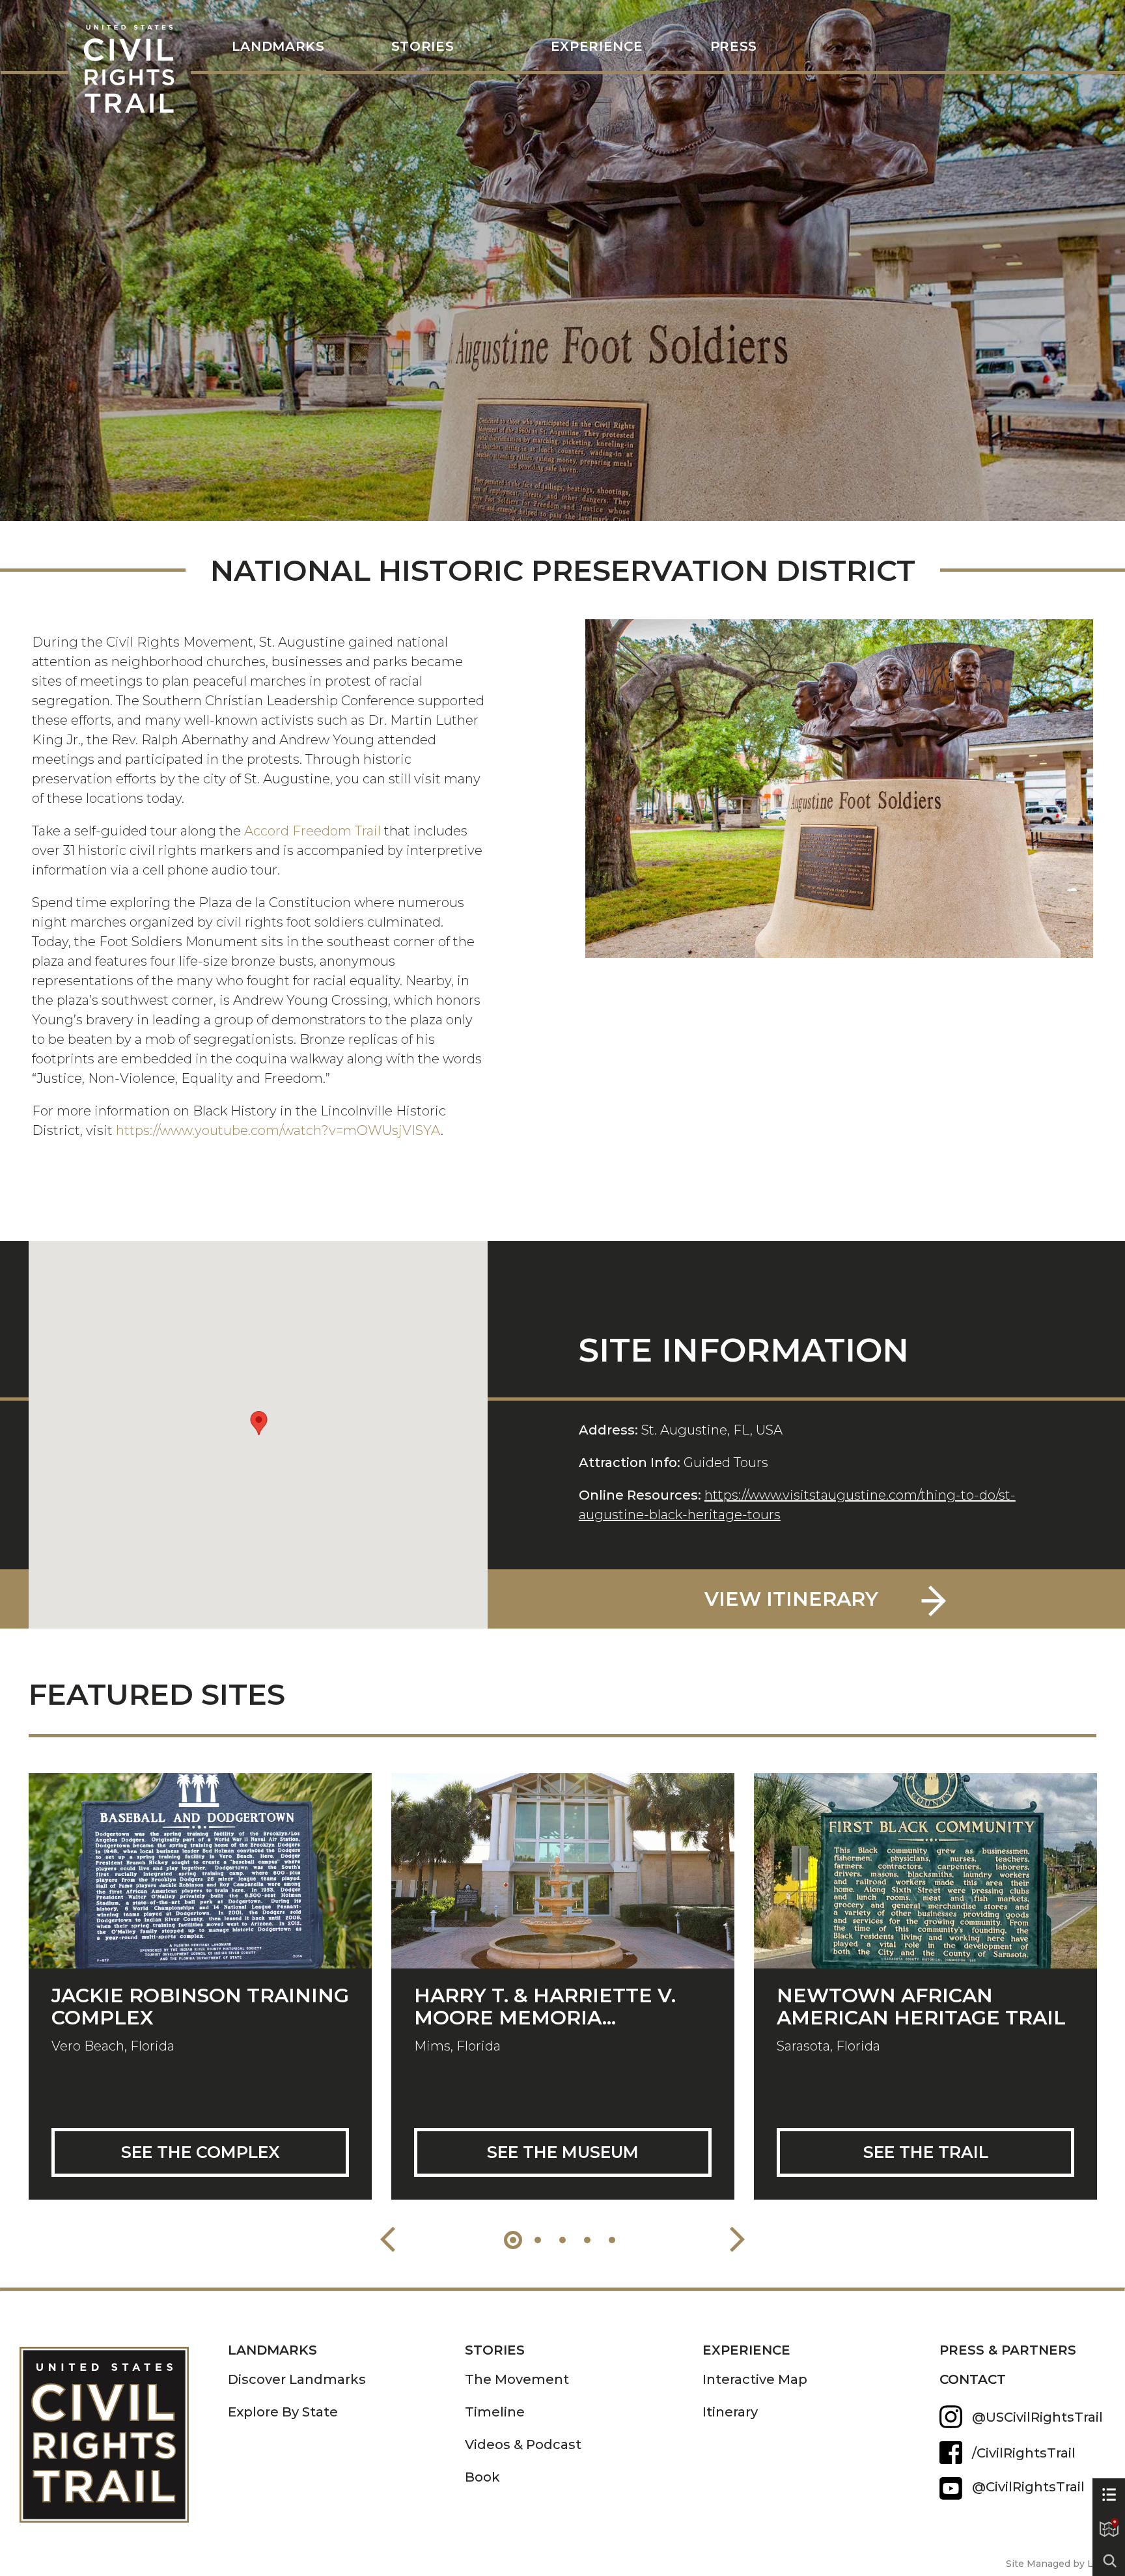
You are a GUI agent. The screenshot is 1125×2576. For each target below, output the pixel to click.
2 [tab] (538, 2240)
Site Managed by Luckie (1062, 2564)
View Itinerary (791, 1599)
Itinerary (730, 2412)
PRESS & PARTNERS (1008, 2350)
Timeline (495, 2412)
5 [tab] (612, 2240)
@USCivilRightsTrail (1037, 2417)
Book (482, 2477)
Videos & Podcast (523, 2444)
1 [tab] (513, 2240)
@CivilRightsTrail (951, 2488)
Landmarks (272, 2350)
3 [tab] (562, 2240)
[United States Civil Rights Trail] (124, 2425)
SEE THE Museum (563, 2152)
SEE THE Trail (926, 2152)
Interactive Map (755, 2379)
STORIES (423, 47)
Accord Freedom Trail (312, 831)
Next (737, 2239)
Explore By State (283, 2412)
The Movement (517, 2379)
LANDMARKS (278, 47)
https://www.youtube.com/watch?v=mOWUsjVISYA (278, 1130)
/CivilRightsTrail (1024, 2453)
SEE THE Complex (201, 2152)
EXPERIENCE (746, 2350)
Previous (388, 2239)
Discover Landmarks (297, 2379)
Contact (973, 2379)
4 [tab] (587, 2240)
